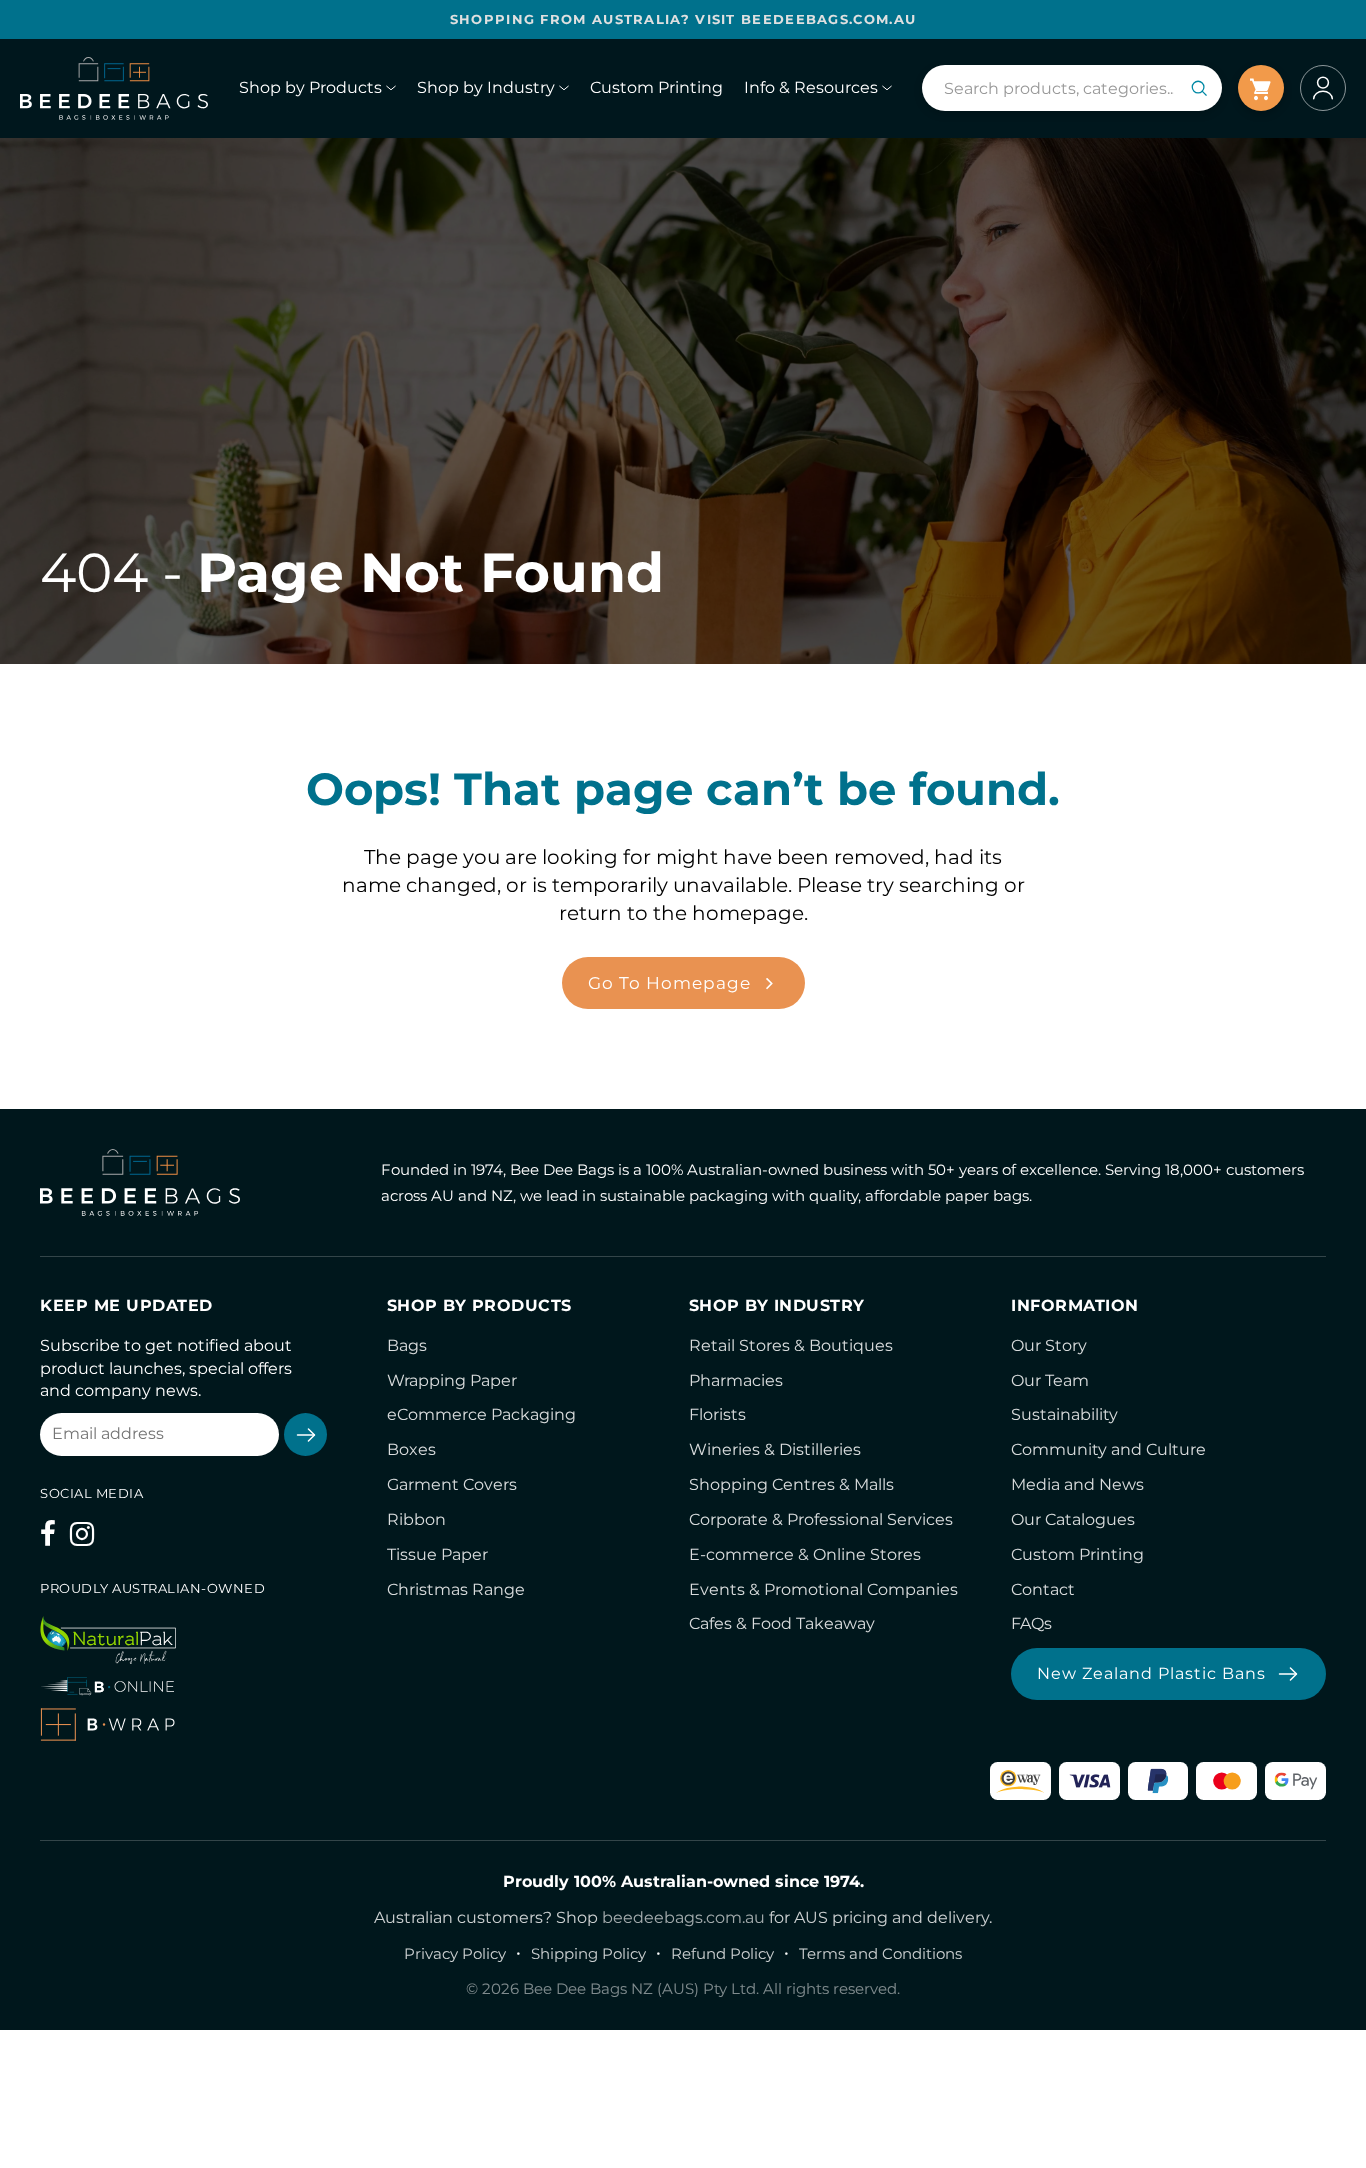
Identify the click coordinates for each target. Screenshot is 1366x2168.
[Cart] (1261, 88)
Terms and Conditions (880, 1953)
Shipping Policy (588, 1953)
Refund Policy (722, 1953)
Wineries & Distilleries (775, 1449)
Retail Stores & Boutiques (791, 1345)
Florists (717, 1414)
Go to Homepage (669, 983)
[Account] (1323, 88)
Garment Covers (452, 1484)
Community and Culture (1108, 1449)
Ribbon (416, 1519)
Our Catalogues (1073, 1519)
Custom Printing (1077, 1554)
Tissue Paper (437, 1554)
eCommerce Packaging (481, 1414)
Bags (407, 1345)
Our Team (1050, 1380)
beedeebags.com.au (683, 1917)
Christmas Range (456, 1589)
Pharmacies (736, 1380)
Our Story (1049, 1345)
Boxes (411, 1449)
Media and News (1077, 1484)
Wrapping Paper (452, 1380)
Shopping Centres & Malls (791, 1484)
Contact (1043, 1589)
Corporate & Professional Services (821, 1519)
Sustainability (1064, 1414)
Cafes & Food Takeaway (782, 1623)
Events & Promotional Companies (823, 1589)
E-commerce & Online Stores (805, 1554)
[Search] (1199, 88)
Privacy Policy (455, 1953)
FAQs (1031, 1623)
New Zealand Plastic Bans (1151, 1673)
